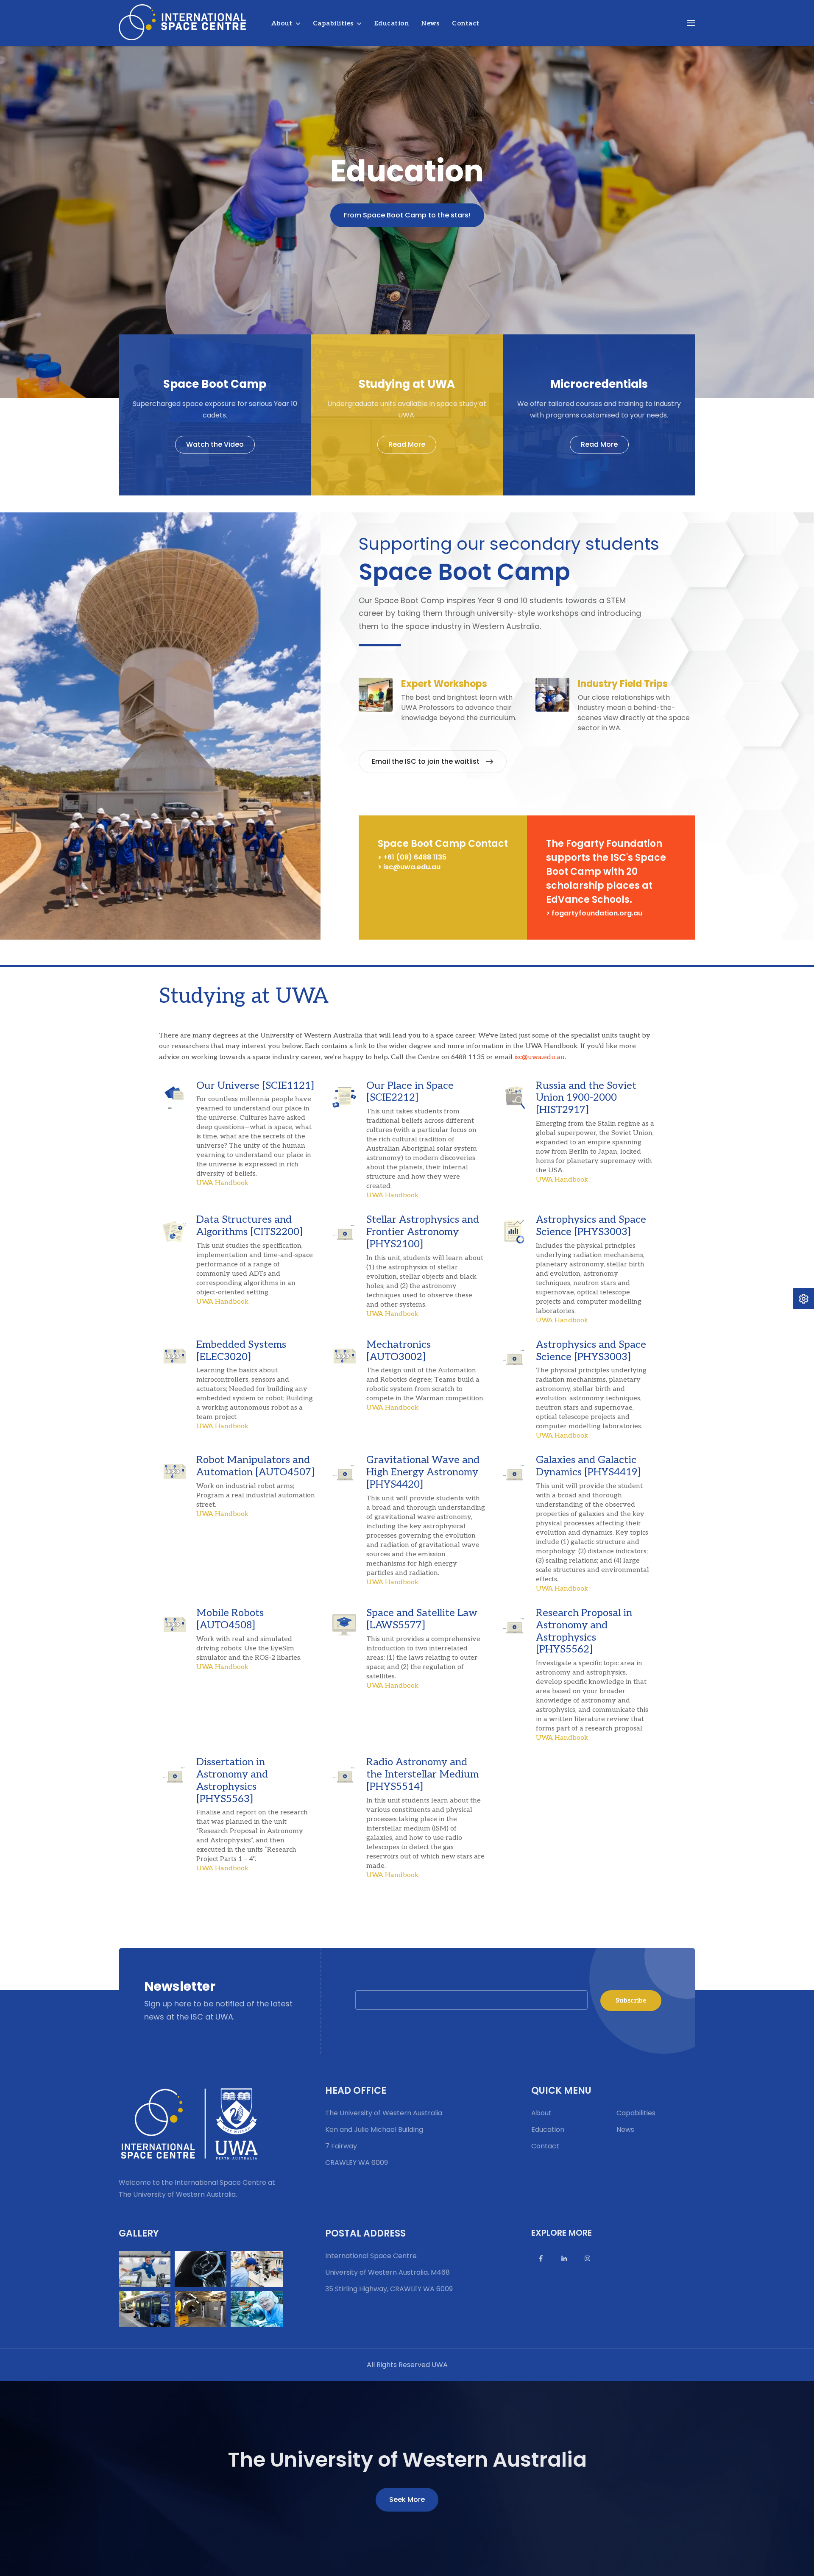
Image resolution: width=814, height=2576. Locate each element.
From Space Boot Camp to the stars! (407, 215)
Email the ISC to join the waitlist (426, 761)
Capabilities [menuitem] (333, 23)
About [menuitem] (282, 23)
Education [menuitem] (392, 23)
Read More (407, 444)
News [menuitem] (430, 23)
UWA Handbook (222, 1183)
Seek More (407, 2499)
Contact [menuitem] (466, 23)
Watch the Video (215, 444)
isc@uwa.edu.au (539, 1057)
